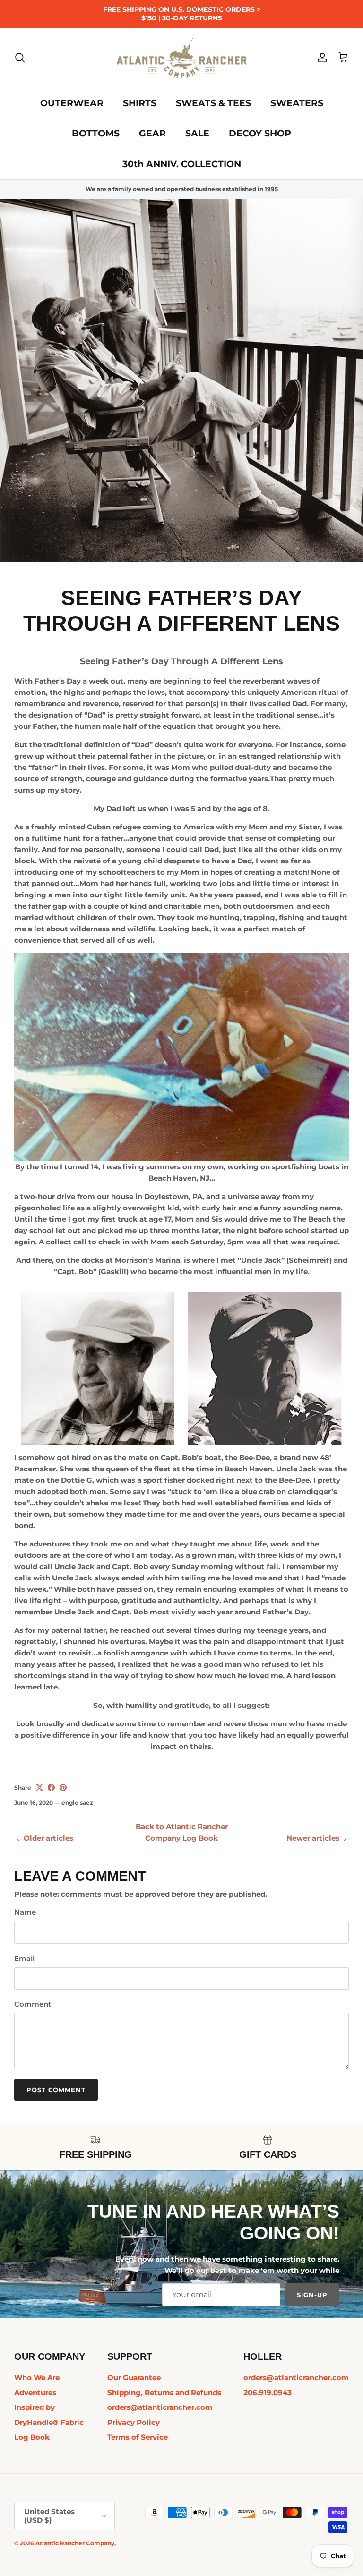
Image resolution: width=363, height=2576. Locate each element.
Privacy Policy (134, 2422)
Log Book (32, 2437)
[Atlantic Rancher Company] (182, 58)
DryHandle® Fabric (49, 2422)
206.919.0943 (268, 2393)
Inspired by (35, 2407)
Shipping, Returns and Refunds (164, 2393)
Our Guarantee (134, 2378)
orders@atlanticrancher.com (160, 2407)
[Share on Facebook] (51, 1787)
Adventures (35, 2393)
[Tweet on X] (39, 1787)
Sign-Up (312, 2295)
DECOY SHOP (260, 133)
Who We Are (37, 2378)
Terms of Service (138, 2437)
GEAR (152, 133)
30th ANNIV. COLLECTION (182, 164)
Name (25, 1912)
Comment (33, 2004)
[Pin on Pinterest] (63, 1787)
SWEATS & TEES (213, 103)
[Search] (20, 58)
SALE (197, 133)
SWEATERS (297, 103)
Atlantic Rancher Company (75, 2543)
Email (24, 1958)
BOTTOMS (96, 133)
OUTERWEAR (72, 103)
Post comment (56, 2090)
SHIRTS (140, 103)
